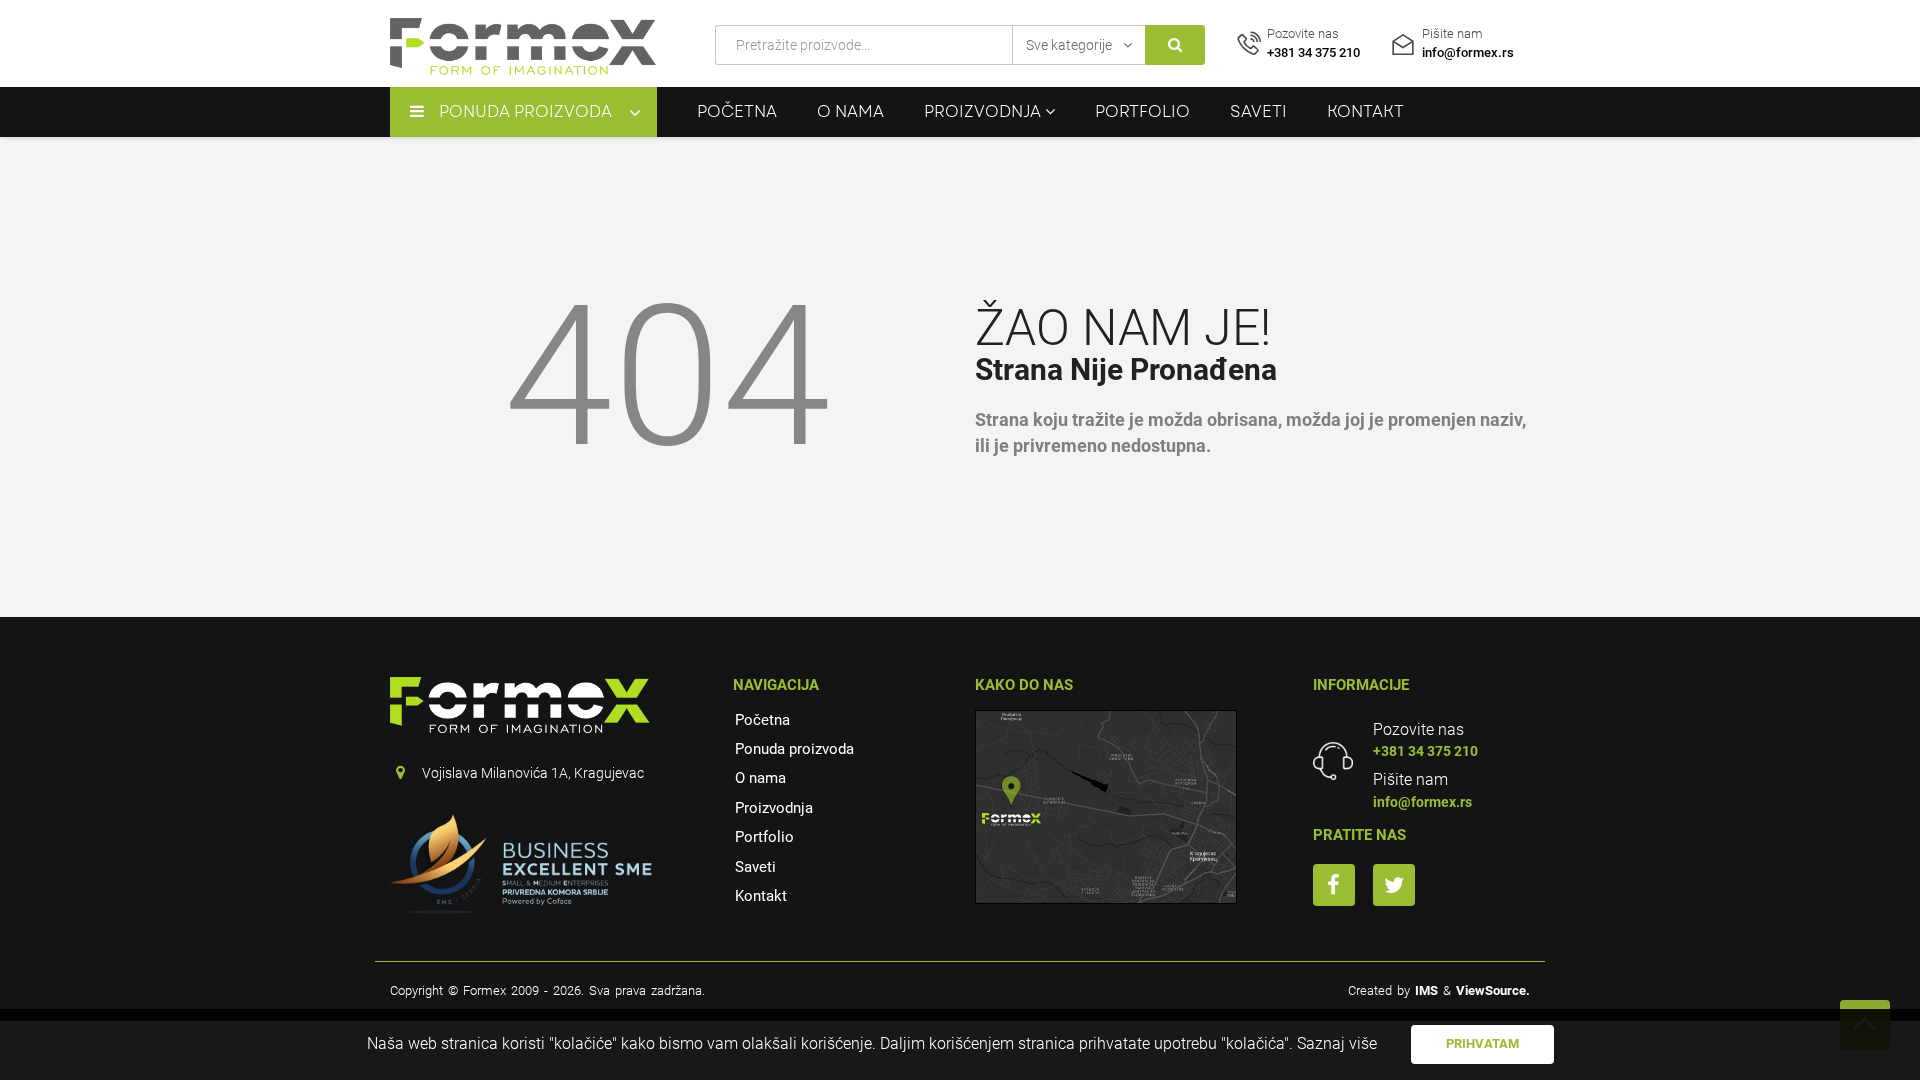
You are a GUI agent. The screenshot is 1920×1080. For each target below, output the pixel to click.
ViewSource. (1493, 990)
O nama (850, 111)
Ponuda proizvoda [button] (525, 111)
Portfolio (1142, 111)
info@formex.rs (1422, 802)
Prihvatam (1482, 1043)
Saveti (1258, 111)
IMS (1426, 990)
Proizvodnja (774, 808)
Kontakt (1365, 111)
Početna (737, 111)
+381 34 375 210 (1425, 751)
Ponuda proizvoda (794, 749)
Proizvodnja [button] (984, 111)
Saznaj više (1337, 1043)
